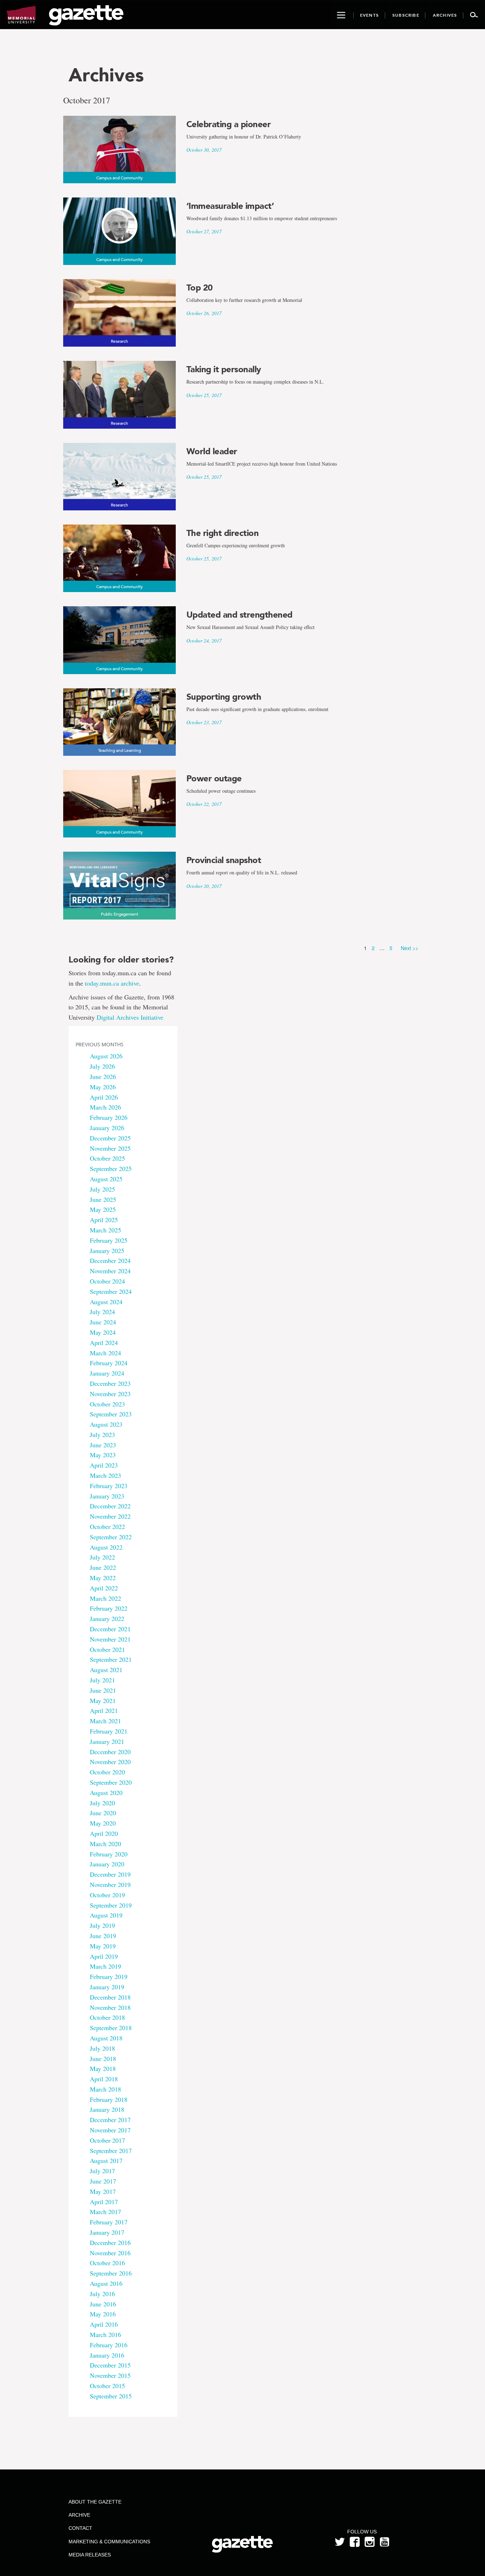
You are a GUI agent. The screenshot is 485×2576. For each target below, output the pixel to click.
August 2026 (106, 1056)
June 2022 (103, 1567)
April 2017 (104, 2202)
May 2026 (103, 1087)
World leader (212, 451)
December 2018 (110, 1997)
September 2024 (111, 1291)
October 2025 (107, 1158)
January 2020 (107, 1864)
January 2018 (107, 2109)
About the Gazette (95, 2502)
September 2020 (111, 1782)
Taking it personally (224, 369)
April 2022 (104, 1588)
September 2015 (111, 2396)
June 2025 (103, 1199)
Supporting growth (224, 697)
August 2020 (106, 1793)
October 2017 (107, 2140)
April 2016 (104, 2324)
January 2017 (107, 2232)
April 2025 (104, 1220)
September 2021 (111, 1659)
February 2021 (109, 1731)
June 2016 (103, 2304)
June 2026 (103, 1077)
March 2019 (105, 1966)
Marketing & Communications (109, 2542)
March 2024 (105, 1353)
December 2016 (110, 2243)
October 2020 (107, 1772)
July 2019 (102, 1925)
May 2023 (103, 1455)
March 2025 (105, 1230)
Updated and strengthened (239, 615)
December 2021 (110, 1629)
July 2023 (102, 1435)
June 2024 (103, 1322)
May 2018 (103, 2068)
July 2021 (102, 1680)
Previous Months (100, 1045)
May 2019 (103, 1946)
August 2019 (106, 1915)
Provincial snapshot (224, 860)
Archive (79, 2515)
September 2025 (111, 1168)
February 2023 (109, 1486)
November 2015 (110, 2375)
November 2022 (110, 1516)
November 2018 (110, 2007)
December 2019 (110, 1874)
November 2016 (110, 2253)
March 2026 (105, 1107)
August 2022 (106, 1547)
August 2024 (106, 1302)
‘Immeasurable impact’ (230, 206)
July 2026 (102, 1066)
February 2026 (109, 1117)
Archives (106, 75)
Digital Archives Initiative (130, 1017)
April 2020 (104, 1833)
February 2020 (109, 1854)
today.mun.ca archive (112, 983)
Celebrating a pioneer (229, 124)
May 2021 (103, 1701)
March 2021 (105, 1721)
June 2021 (103, 1690)
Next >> (410, 948)
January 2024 (107, 1373)
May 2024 (103, 1332)
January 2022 (107, 1618)
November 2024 (110, 1271)
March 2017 (105, 2212)
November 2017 (110, 2130)
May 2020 (103, 1823)
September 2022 (111, 1537)
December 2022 (110, 1506)
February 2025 (109, 1240)
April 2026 (104, 1097)
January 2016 (107, 2355)
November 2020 (110, 1762)
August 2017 (106, 2160)
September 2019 (111, 1905)
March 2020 (105, 1844)
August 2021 (106, 1670)
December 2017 (110, 2120)
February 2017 (109, 2222)
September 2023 (111, 1414)
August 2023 (106, 1424)
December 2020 (110, 1752)
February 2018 (109, 2099)
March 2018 (105, 2089)
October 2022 (107, 1526)
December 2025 (110, 1138)
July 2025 (102, 1189)
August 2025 (106, 1179)
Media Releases (90, 2555)
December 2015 (110, 2365)
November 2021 (110, 1639)
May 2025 (103, 1209)
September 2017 (111, 2151)
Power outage (214, 779)
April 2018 (104, 2079)
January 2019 (107, 1987)
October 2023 (107, 1404)
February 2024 (109, 1363)
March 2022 (105, 1598)
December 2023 (110, 1383)
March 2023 (105, 1475)
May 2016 (103, 2314)
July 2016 (102, 2294)
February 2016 (109, 2345)
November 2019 (110, 1884)
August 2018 (106, 2038)
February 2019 (109, 1976)
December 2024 (110, 1260)
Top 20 (200, 288)
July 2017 (102, 2171)
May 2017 (103, 2191)
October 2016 (107, 2263)
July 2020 (102, 1803)
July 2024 (102, 1312)
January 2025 (107, 1251)
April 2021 (104, 1710)
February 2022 (109, 1608)
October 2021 (107, 1649)
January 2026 (107, 1128)
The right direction (223, 533)
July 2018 (102, 2048)
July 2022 (102, 1557)
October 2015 (107, 2386)
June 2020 (103, 1813)
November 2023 (110, 1394)
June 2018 (103, 2059)
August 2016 (106, 2283)
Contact (80, 2528)
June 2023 (103, 1445)
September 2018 (111, 2028)
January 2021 (107, 1741)
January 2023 (107, 1496)
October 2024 (107, 1281)
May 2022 (103, 1578)
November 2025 (110, 1148)
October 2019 (107, 1895)
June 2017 (103, 2181)
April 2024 (104, 1343)
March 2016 (105, 2334)
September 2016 (111, 2273)
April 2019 (104, 1956)
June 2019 (103, 1936)
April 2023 (104, 1465)
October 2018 (107, 2017)
